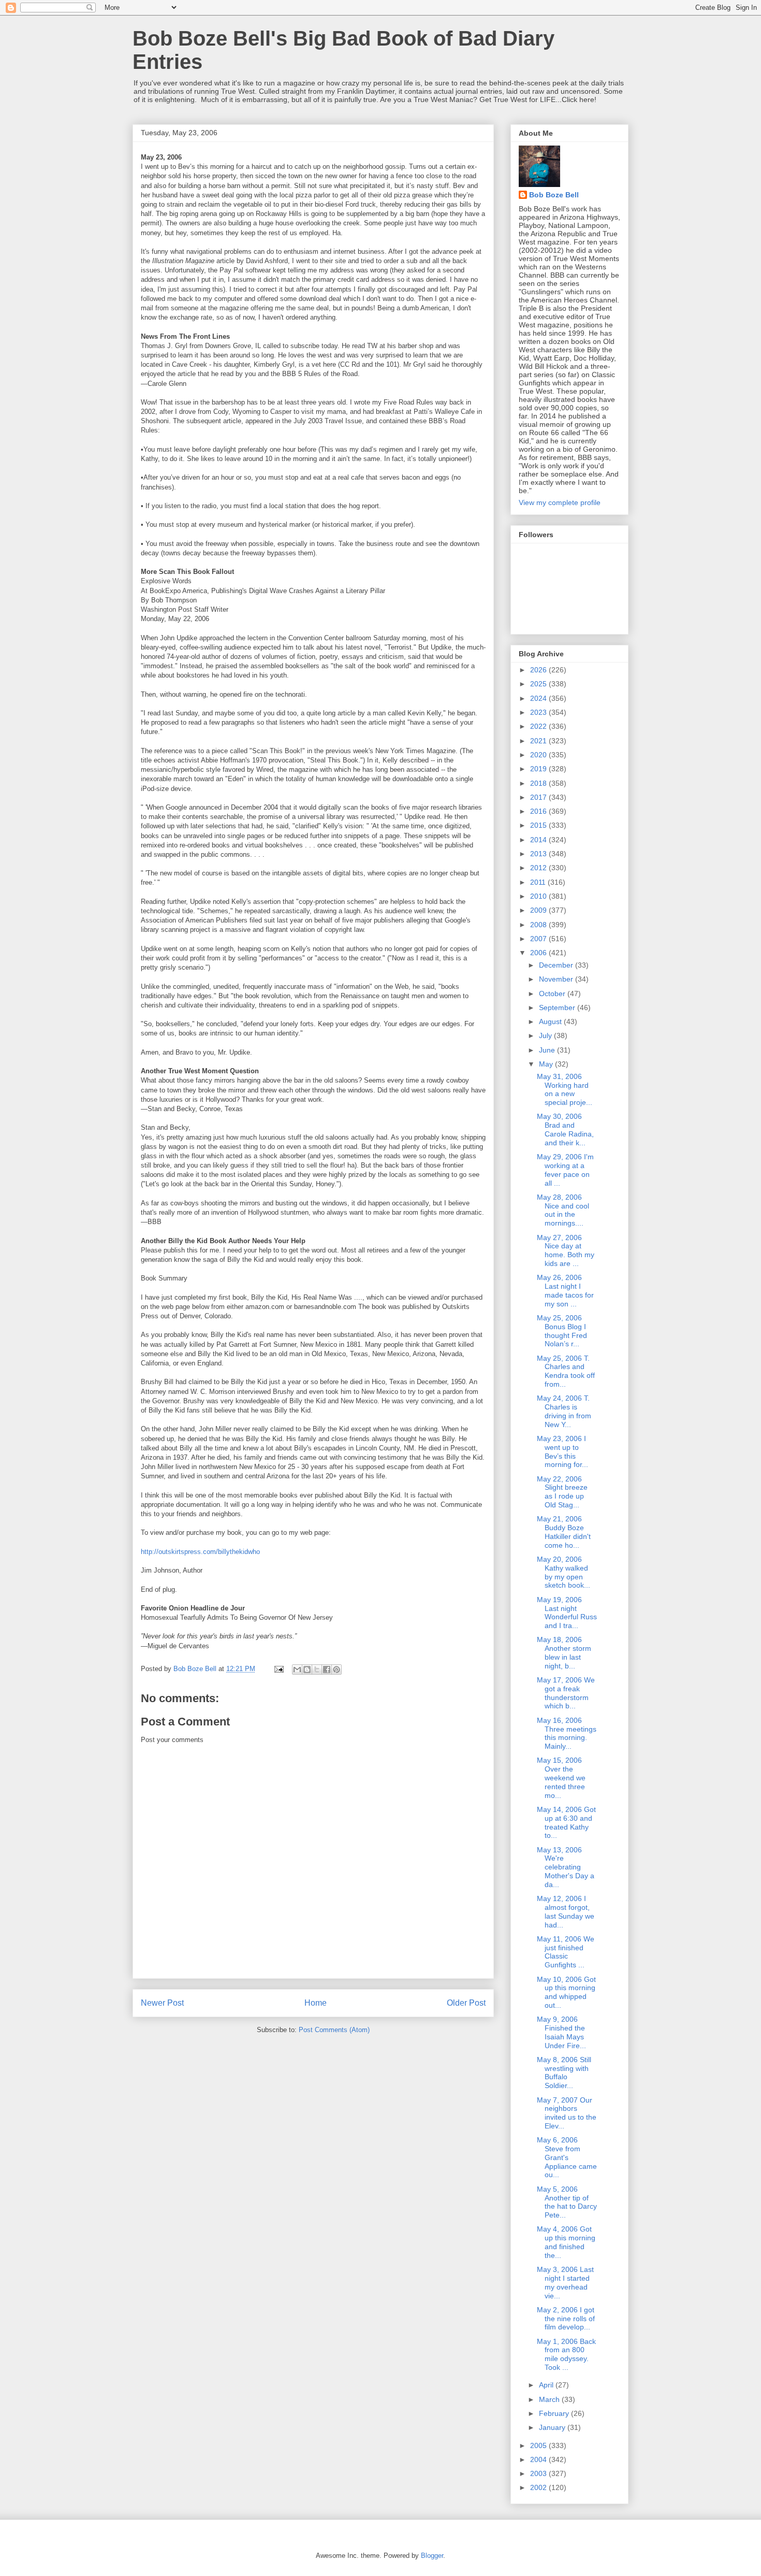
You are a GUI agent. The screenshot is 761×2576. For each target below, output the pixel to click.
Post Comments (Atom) (334, 2030)
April (547, 2385)
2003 (539, 2473)
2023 (539, 712)
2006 (539, 953)
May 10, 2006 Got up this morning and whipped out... (566, 1992)
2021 (539, 741)
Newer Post (162, 2003)
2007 (539, 939)
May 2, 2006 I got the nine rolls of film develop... (566, 2319)
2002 (539, 2487)
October (553, 994)
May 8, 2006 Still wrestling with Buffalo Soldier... (564, 2073)
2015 (539, 825)
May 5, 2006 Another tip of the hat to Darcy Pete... (567, 2202)
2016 (539, 811)
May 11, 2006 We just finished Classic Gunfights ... (566, 1952)
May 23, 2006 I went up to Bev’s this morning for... (562, 1451)
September (558, 1008)
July (546, 1035)
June (548, 1050)
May (547, 1064)
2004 (539, 2459)
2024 (539, 698)
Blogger (432, 2556)
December (557, 965)
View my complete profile (560, 502)
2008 (539, 925)
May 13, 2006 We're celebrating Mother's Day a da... (566, 1867)
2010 (539, 896)
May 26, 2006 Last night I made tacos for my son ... (565, 1290)
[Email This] (297, 1670)
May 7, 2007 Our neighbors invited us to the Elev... (567, 2113)
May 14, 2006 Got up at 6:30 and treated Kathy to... (566, 1822)
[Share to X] (317, 1670)
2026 (539, 670)
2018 (539, 783)
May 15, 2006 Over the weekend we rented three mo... (561, 1778)
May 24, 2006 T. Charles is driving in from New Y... (564, 1411)
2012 (539, 868)
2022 (539, 726)
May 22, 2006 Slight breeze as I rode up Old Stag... (562, 1492)
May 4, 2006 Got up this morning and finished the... (566, 2242)
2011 (539, 882)
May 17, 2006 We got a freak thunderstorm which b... (566, 1693)
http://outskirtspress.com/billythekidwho (200, 1552)
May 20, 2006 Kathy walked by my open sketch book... (564, 1572)
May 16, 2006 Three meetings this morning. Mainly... (567, 1733)
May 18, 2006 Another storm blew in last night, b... (564, 1652)
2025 (539, 684)
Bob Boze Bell (554, 195)
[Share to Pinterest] (336, 1670)
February (555, 2413)
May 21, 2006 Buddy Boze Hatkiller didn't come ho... (564, 1532)
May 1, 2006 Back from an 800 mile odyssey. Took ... (566, 2354)
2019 (539, 769)
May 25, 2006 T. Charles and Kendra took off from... (566, 1371)
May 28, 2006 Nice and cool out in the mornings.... (563, 1210)
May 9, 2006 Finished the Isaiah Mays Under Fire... (561, 2032)
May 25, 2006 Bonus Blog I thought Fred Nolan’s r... (562, 1331)
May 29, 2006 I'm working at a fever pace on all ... (565, 1170)
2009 (539, 910)
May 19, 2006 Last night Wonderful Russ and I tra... (567, 1613)
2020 (539, 755)
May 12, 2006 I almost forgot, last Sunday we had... (566, 1911)
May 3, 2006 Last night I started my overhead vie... (565, 2282)
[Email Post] (278, 1669)
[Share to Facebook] (327, 1670)
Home (316, 2003)
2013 (539, 854)
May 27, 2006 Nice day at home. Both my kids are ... (566, 1250)
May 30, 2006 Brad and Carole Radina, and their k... (565, 1129)
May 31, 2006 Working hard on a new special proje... (565, 1089)
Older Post (466, 2003)
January (553, 2427)
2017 (539, 797)
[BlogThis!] (307, 1670)
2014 (539, 840)
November (557, 979)
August (551, 1021)
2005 (539, 2445)
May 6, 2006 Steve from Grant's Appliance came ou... (567, 2157)
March (550, 2399)
